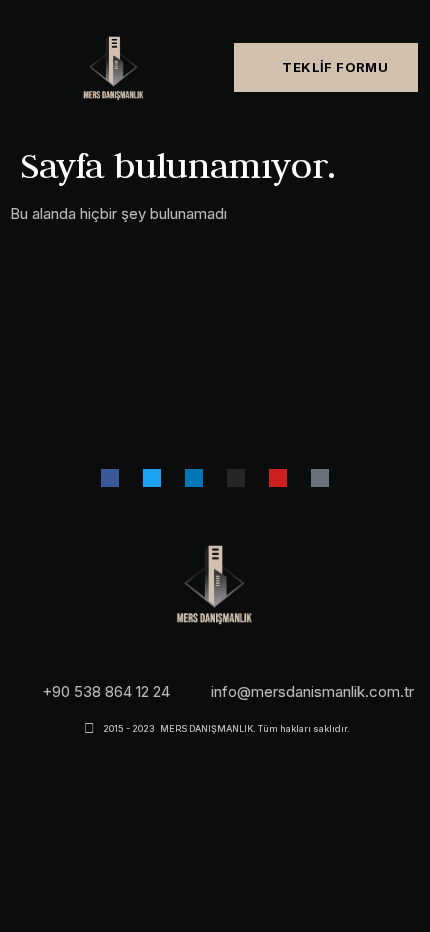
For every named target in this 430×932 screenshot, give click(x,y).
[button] (11, 67)
